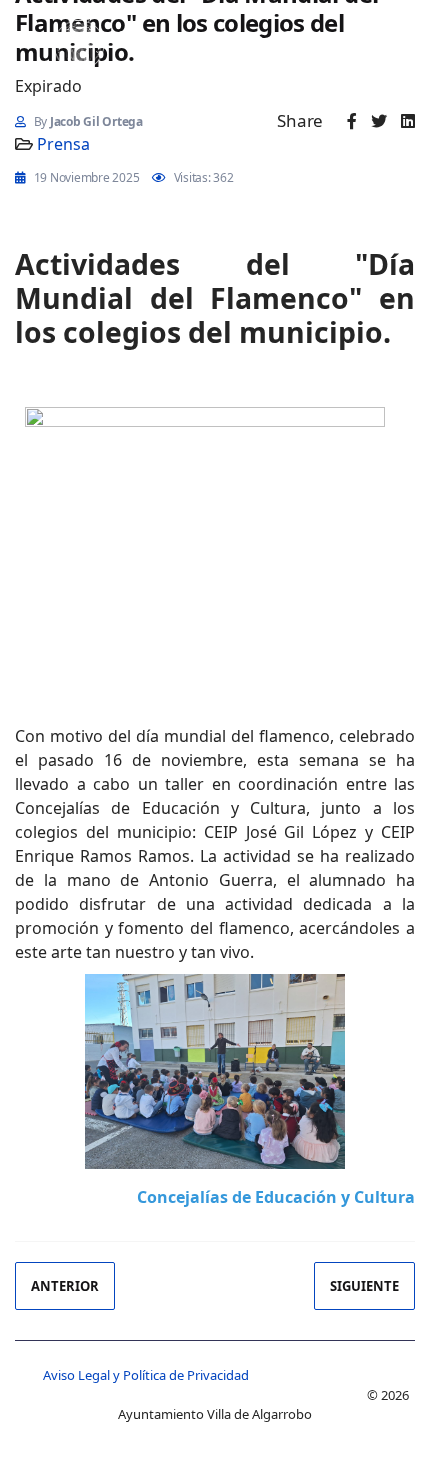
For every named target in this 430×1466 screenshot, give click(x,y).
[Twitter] (379, 121)
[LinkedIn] (408, 121)
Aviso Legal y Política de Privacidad (146, 1375)
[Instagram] (223, 38)
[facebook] (123, 38)
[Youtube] (189, 38)
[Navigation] (24, 35)
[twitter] (154, 38)
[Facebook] (352, 121)
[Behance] (257, 38)
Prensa (63, 144)
